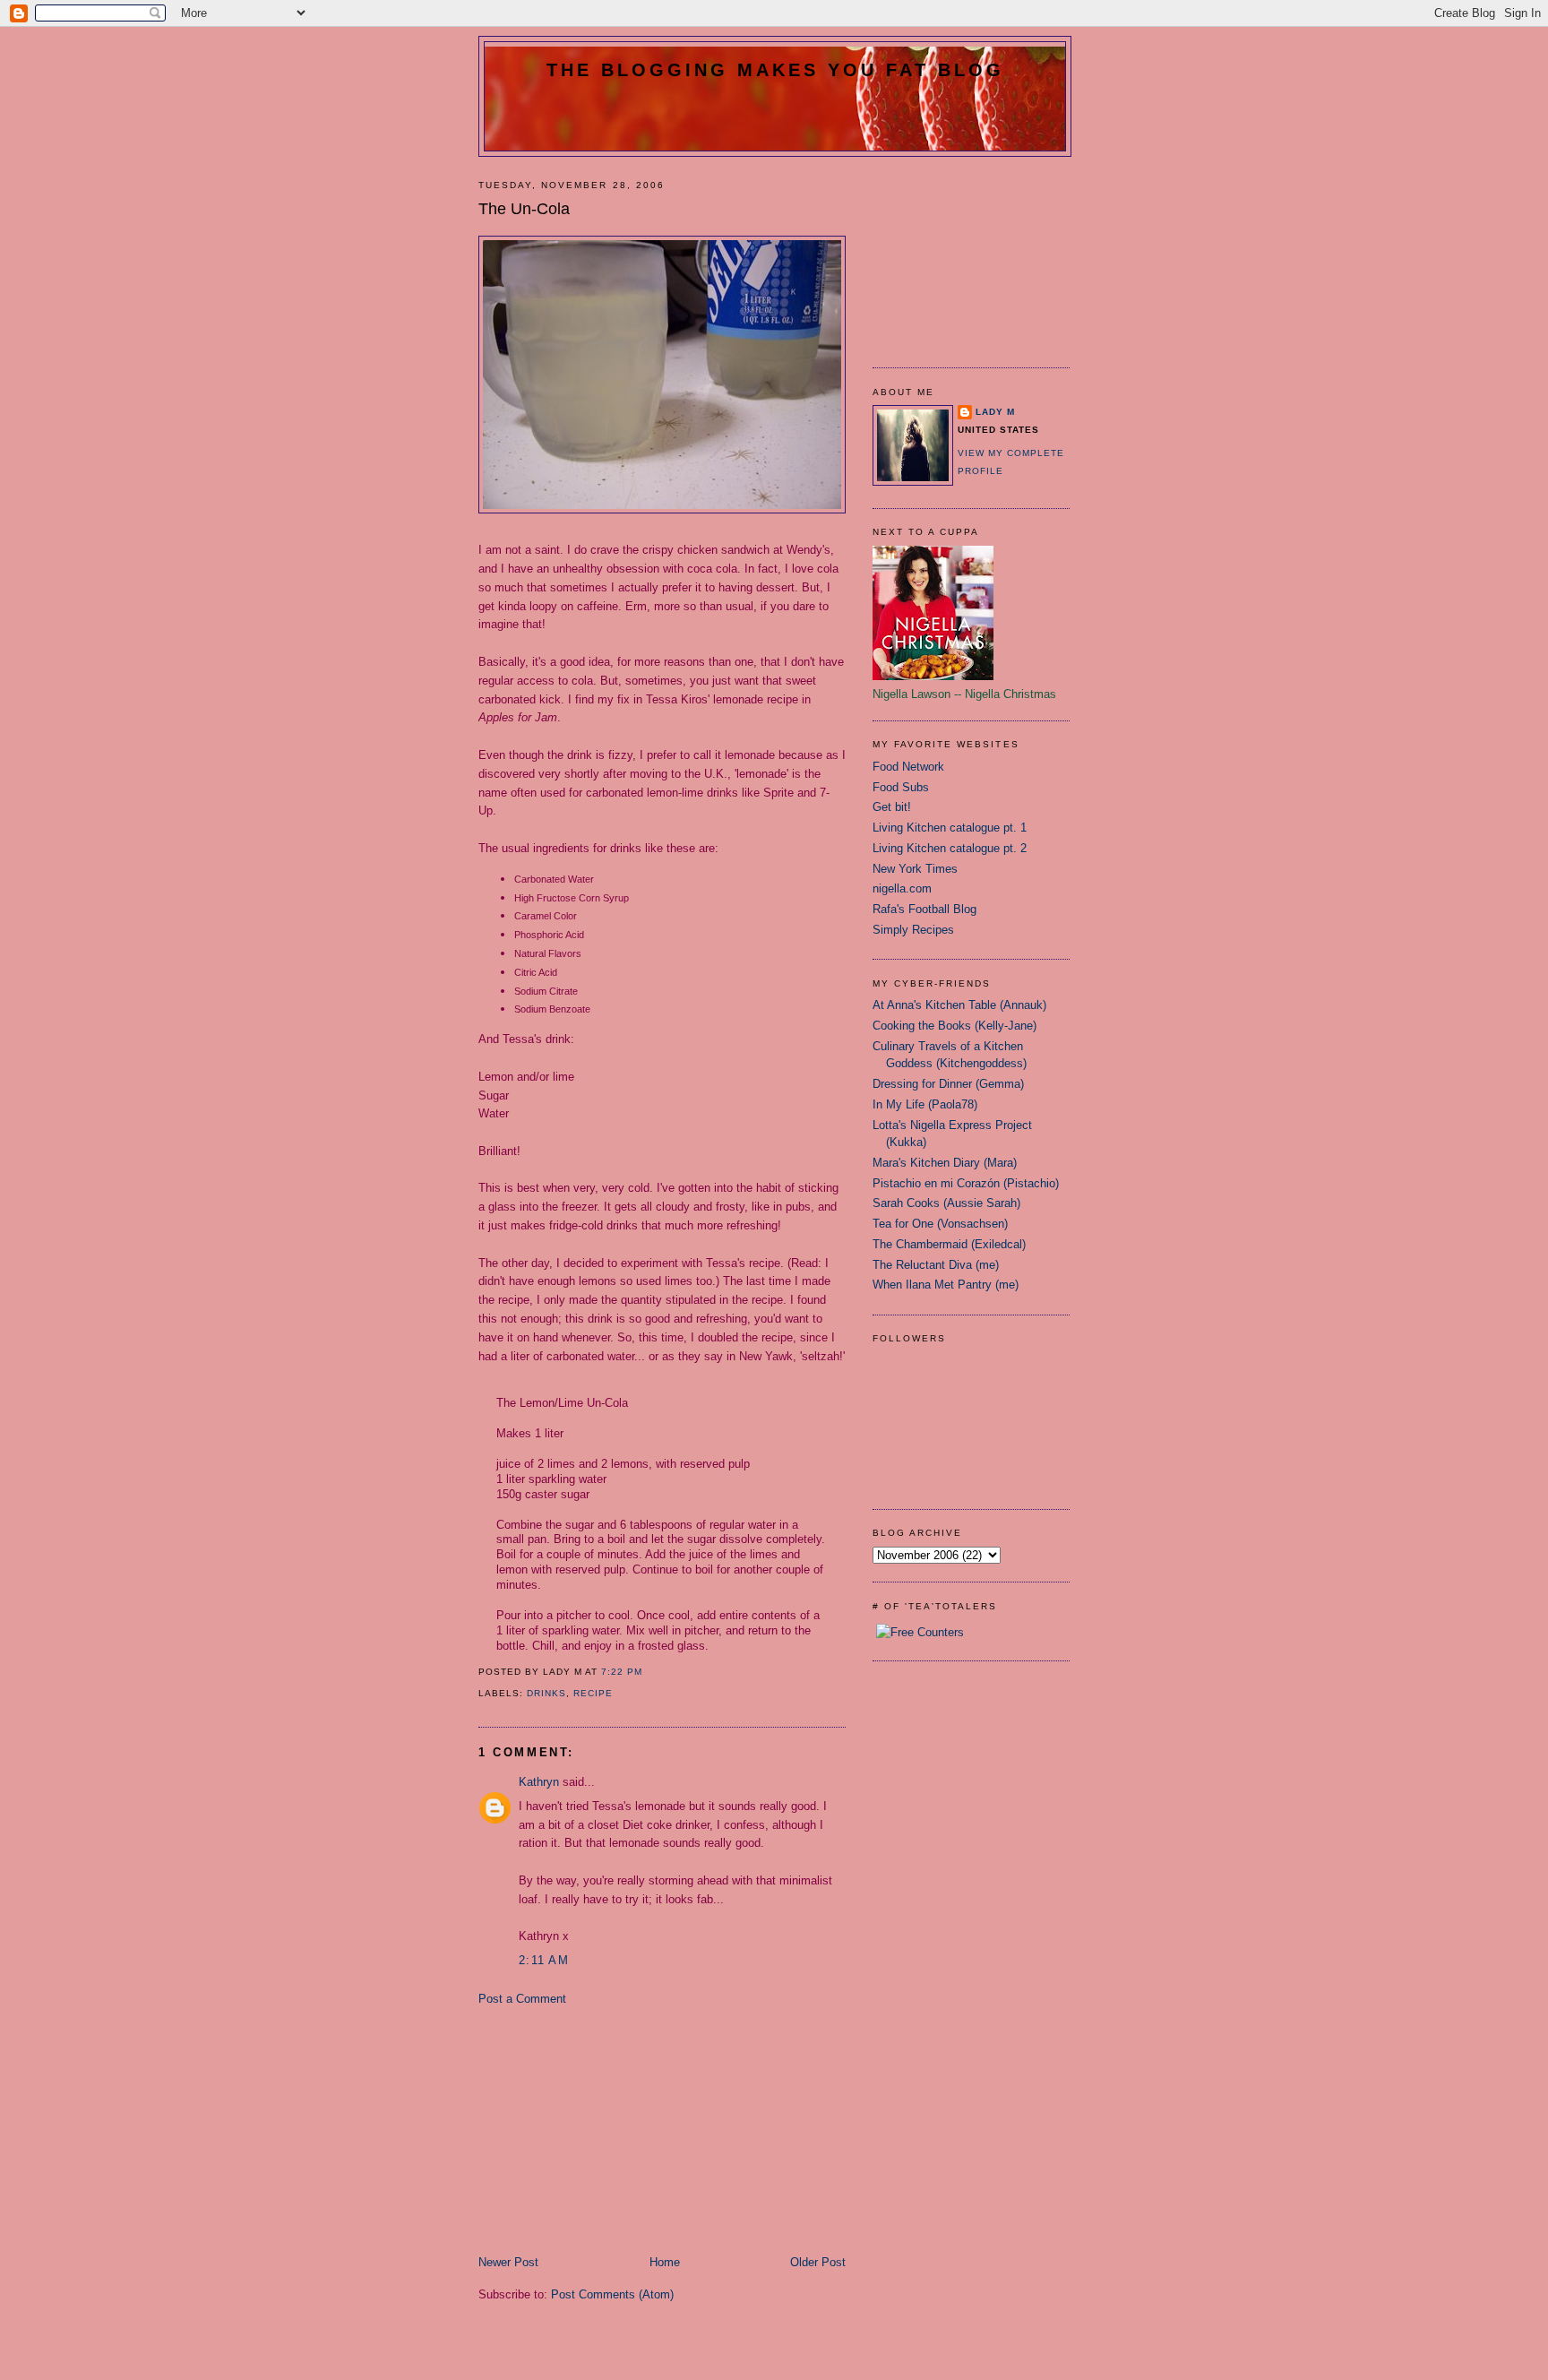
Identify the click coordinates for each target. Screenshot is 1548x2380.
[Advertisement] (613, 2129)
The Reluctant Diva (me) (936, 1265)
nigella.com (902, 888)
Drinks (546, 1693)
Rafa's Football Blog (924, 909)
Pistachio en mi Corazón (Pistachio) (966, 1183)
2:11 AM (544, 1960)
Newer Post (508, 2262)
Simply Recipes (913, 930)
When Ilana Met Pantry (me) (946, 1285)
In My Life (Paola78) (925, 1104)
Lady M (995, 412)
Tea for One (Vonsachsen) (940, 1224)
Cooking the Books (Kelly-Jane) (955, 1026)
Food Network (908, 767)
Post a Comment (522, 1999)
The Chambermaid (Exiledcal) (949, 1244)
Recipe (593, 1693)
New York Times (915, 869)
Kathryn (539, 1782)
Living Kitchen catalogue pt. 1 (950, 828)
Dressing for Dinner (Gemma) (948, 1084)
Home (665, 2262)
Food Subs (901, 787)
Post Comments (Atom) (612, 2294)
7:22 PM (622, 1672)
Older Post (818, 2262)
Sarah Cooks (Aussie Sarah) (946, 1203)
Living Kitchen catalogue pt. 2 (950, 848)
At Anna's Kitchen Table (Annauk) (959, 1005)
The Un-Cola (524, 209)
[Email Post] (648, 1672)
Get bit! (892, 807)
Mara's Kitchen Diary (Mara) (945, 1163)
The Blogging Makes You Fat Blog (775, 70)
